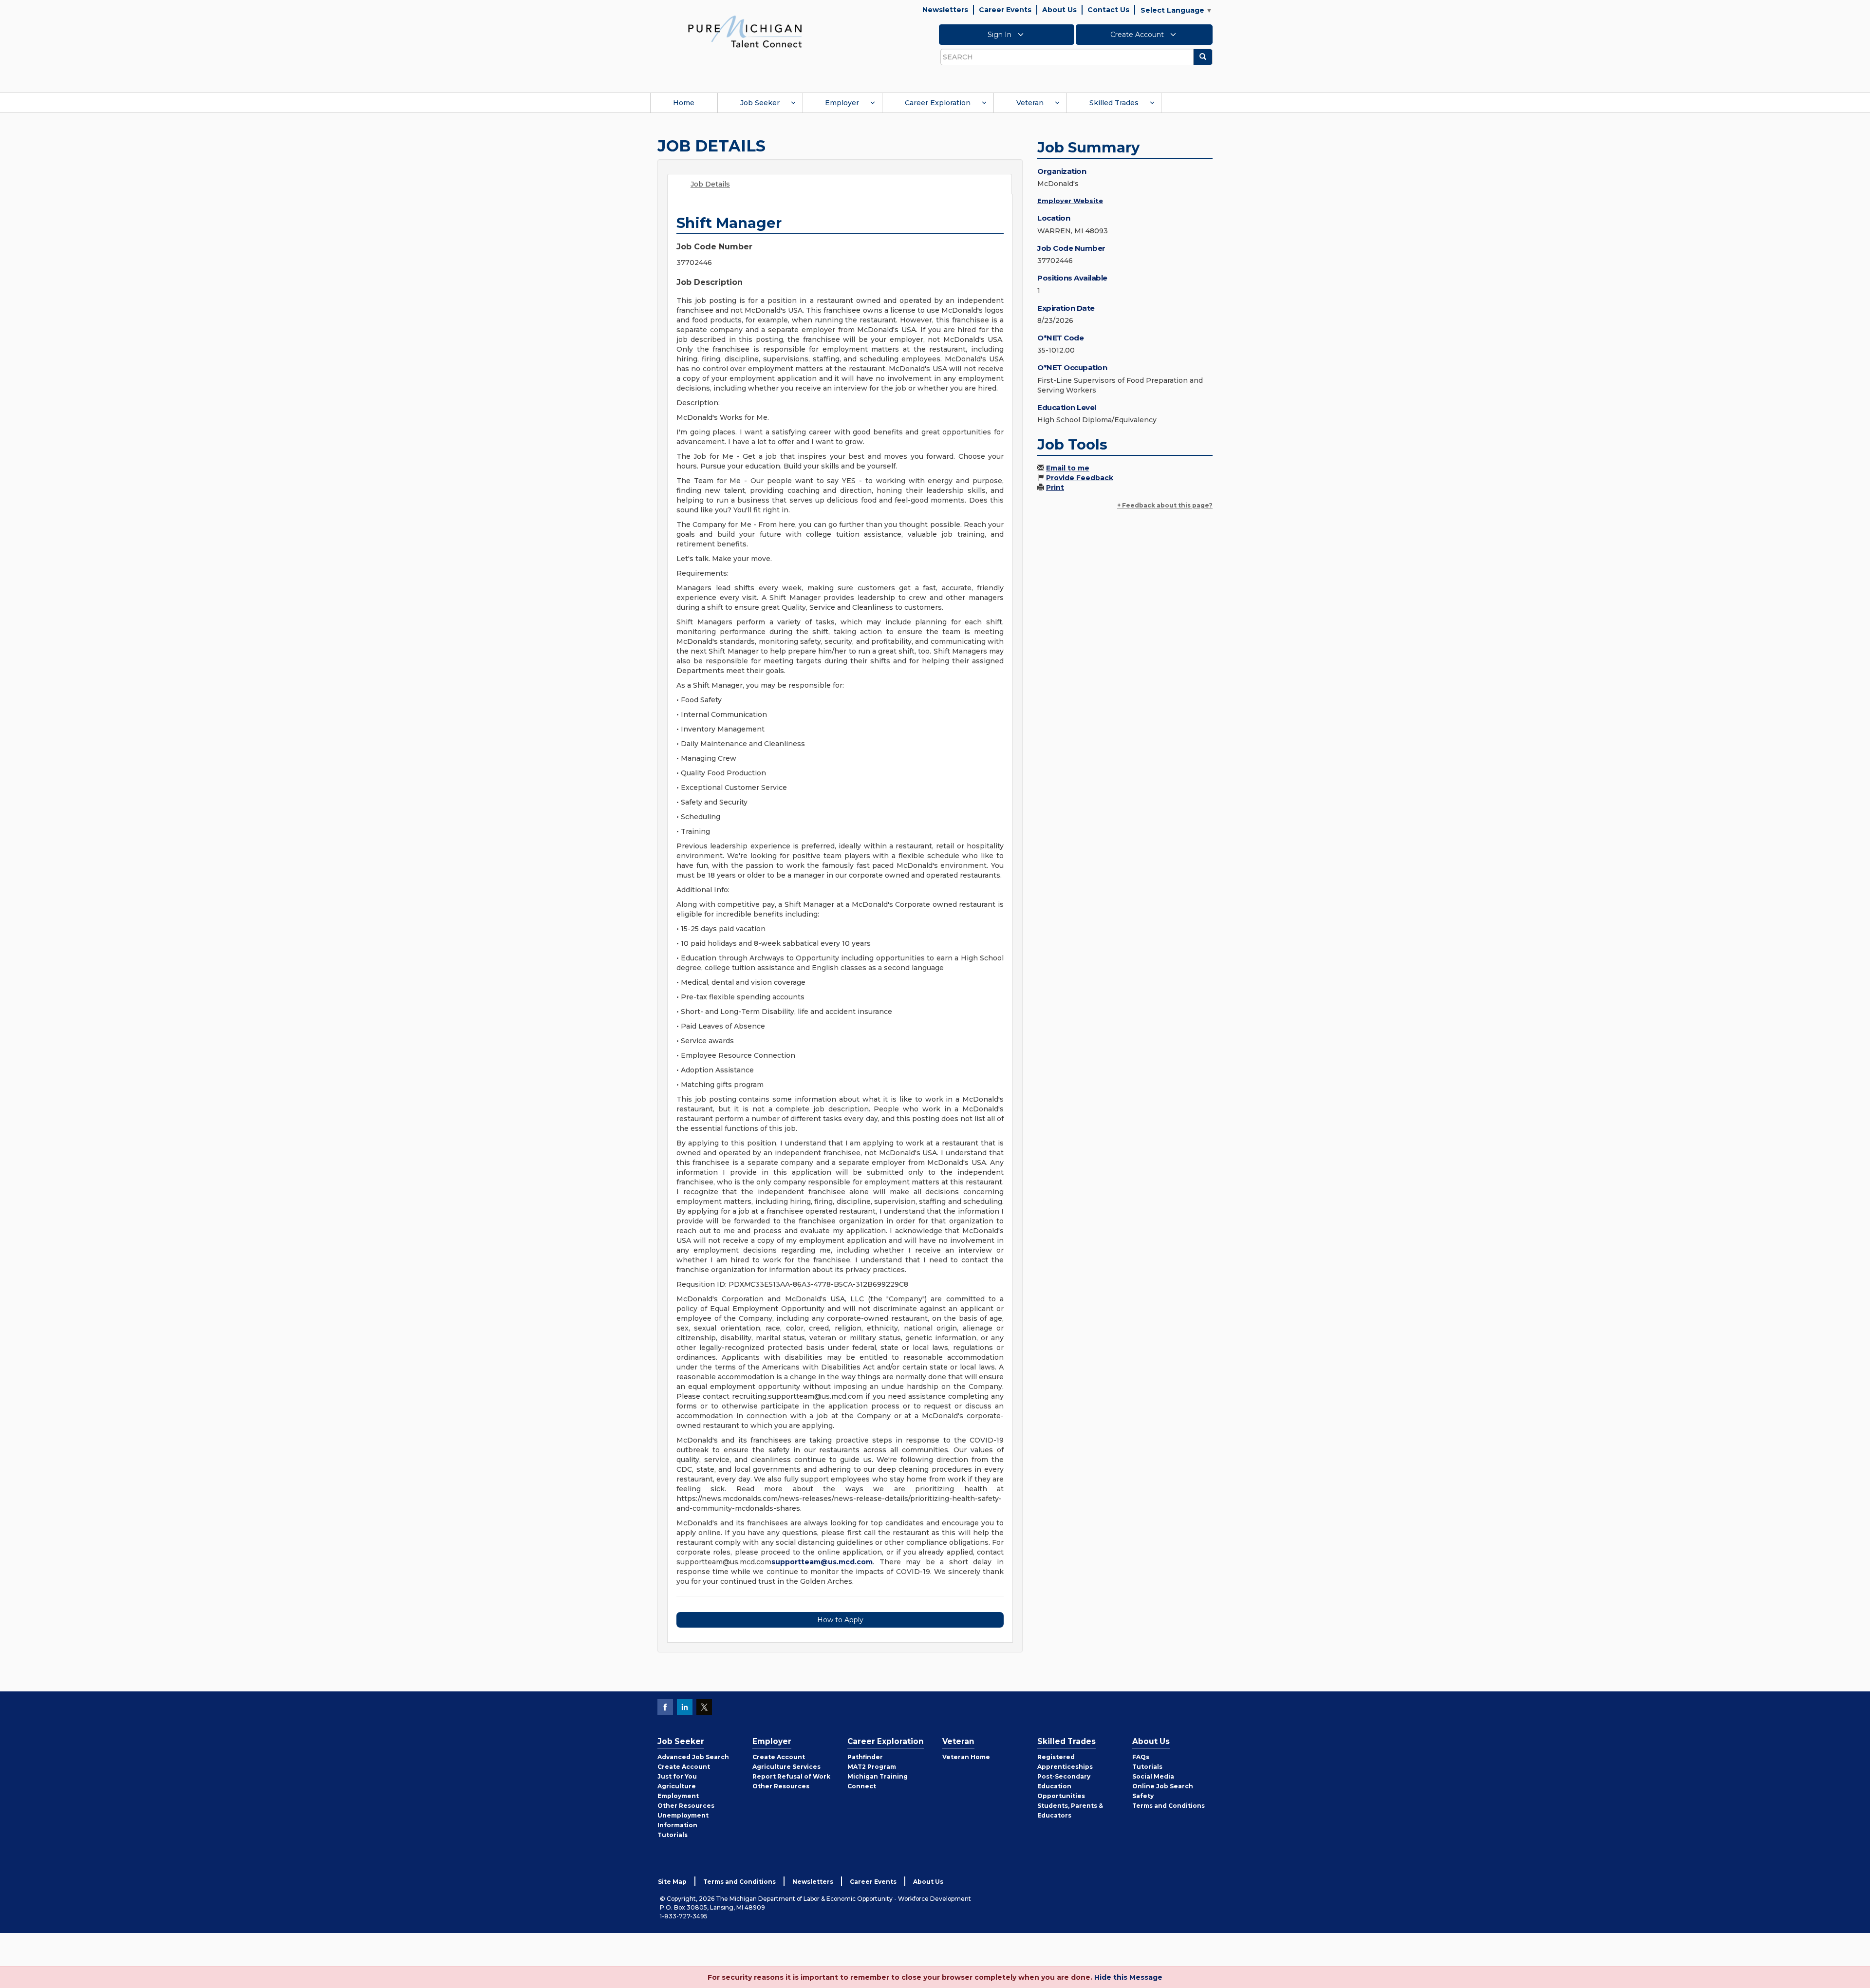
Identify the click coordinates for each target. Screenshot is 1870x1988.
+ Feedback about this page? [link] (1165, 505)
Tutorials (673, 1835)
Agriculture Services (786, 1767)
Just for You (677, 1776)
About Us (1059, 10)
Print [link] (1055, 488)
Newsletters (945, 10)
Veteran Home (966, 1757)
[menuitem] (684, 103)
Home (684, 103)
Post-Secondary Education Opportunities (1064, 1786)
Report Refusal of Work (791, 1776)
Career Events (1005, 10)
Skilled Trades (1114, 103)
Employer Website (1070, 201)
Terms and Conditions (1169, 1806)
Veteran (1030, 103)
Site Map (672, 1882)
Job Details (710, 184)
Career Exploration (938, 103)
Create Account (1138, 35)
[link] (745, 31)
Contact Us (1108, 10)
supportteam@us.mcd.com (822, 1562)
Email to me (1068, 468)
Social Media (1153, 1776)
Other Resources (686, 1806)
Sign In (1000, 35)
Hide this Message (1128, 1977)
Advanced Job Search (693, 1757)
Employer (842, 103)
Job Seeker (760, 103)
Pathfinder (865, 1757)
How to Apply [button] (840, 1620)
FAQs (1141, 1757)
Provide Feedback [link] (1080, 478)
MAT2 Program (872, 1767)
